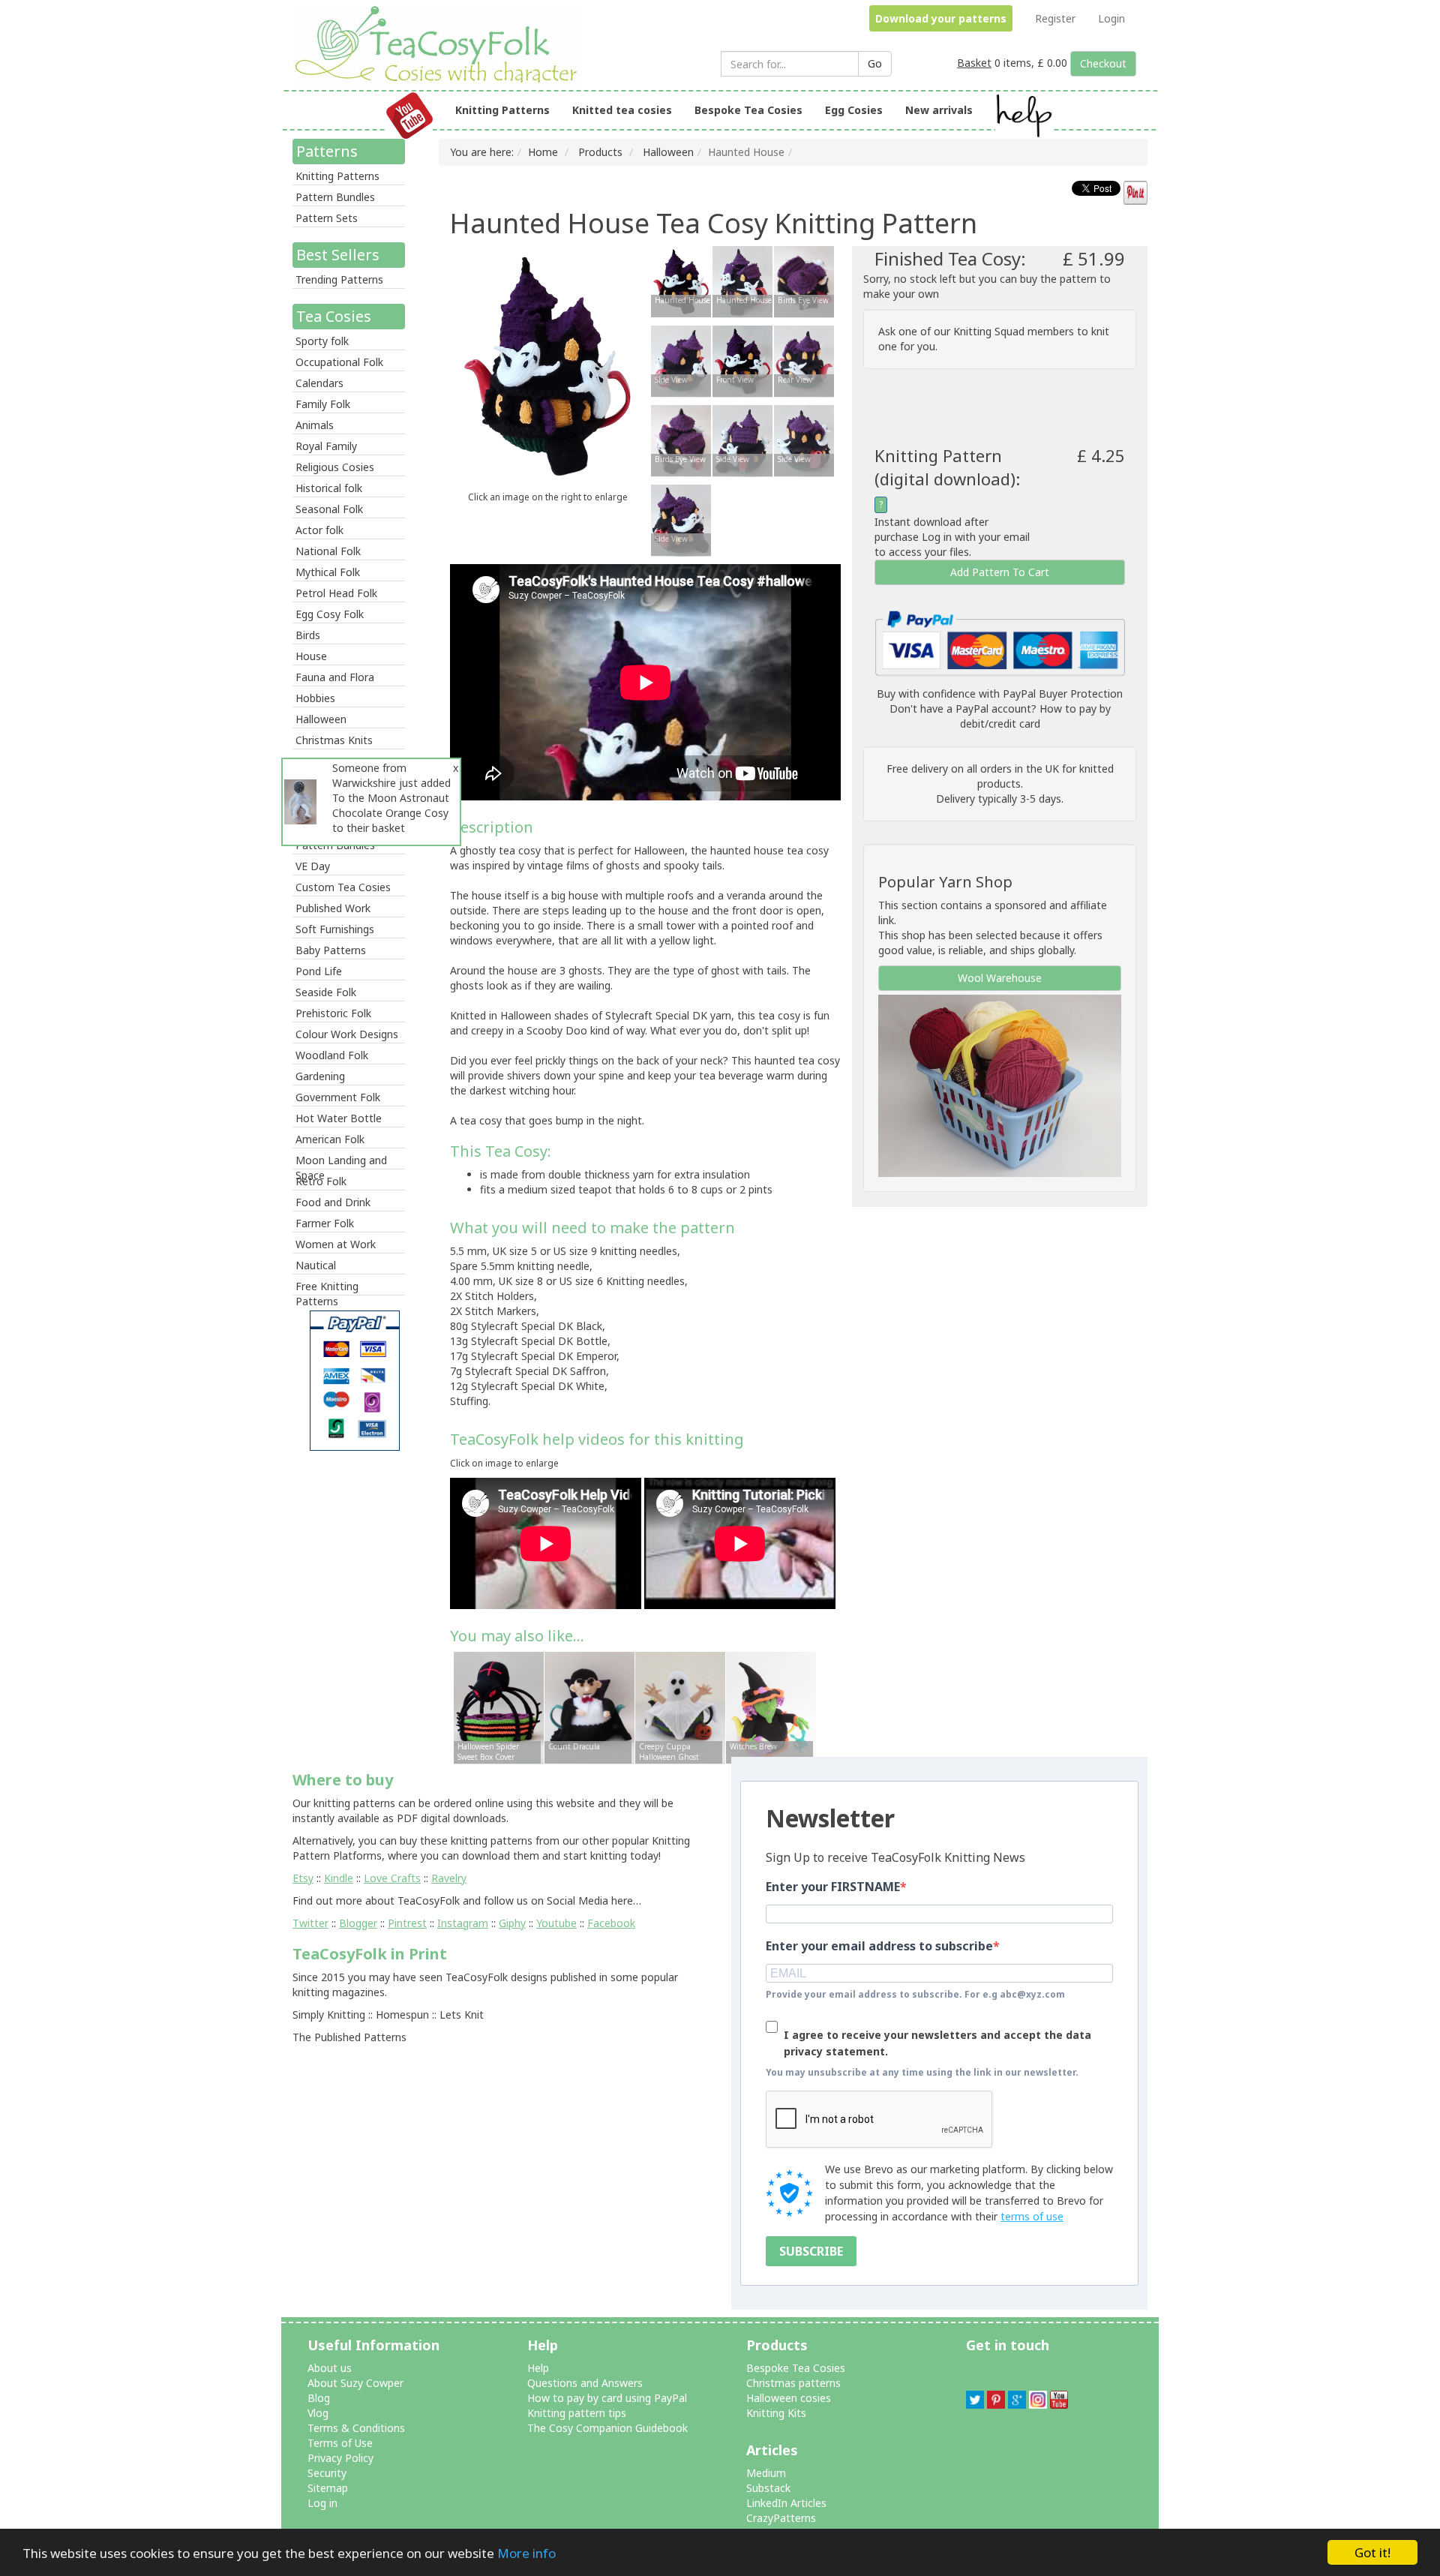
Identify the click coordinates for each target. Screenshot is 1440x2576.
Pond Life (319, 971)
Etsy (303, 1878)
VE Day (313, 866)
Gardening (320, 1076)
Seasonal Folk (329, 509)
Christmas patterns (793, 2383)
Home (543, 152)
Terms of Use (340, 2443)
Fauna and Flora (335, 677)
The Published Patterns (349, 2037)
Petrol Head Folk (336, 593)
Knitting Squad (989, 331)
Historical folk (329, 488)
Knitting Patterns (502, 110)
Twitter (310, 1923)
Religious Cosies (335, 467)
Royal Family (326, 446)
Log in (322, 2503)
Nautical (316, 1265)
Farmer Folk (325, 1223)
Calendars (319, 383)
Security (327, 2473)
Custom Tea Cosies (343, 887)
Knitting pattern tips (577, 2413)
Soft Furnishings (335, 929)
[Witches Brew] (771, 1707)
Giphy (512, 1923)
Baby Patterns (331, 950)
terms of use (1032, 2216)
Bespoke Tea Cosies (748, 110)
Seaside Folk (326, 992)
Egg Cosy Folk (330, 614)
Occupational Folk (339, 362)
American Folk (330, 1139)
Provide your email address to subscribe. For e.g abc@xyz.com (915, 1994)
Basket (974, 63)
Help (538, 2368)
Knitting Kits (776, 2413)
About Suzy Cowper (355, 2383)
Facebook (611, 1923)
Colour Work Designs (347, 1034)
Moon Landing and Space (341, 1161)
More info (526, 2553)
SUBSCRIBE (811, 2251)
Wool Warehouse (1000, 978)
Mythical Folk (328, 572)
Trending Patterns (339, 279)
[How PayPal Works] (1000, 642)
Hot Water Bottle (339, 1118)
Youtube (556, 1923)
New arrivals (939, 110)
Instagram (463, 1923)
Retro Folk (321, 1181)
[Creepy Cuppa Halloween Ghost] (680, 1707)
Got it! (1372, 2552)
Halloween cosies (789, 2398)
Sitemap (328, 2488)
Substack (768, 2488)
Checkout (1103, 63)
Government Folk (338, 1097)
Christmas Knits (334, 740)
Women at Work (336, 1244)
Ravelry (449, 1878)
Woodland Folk (332, 1055)
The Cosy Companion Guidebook (607, 2428)
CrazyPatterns (781, 2518)
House (311, 656)
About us (330, 2368)
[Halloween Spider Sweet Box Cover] (499, 1707)
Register (1055, 18)
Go (875, 63)
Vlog (318, 2413)
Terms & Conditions (356, 2428)
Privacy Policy (340, 2458)
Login (1111, 18)
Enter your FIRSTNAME (833, 1887)
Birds (308, 635)
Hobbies (315, 698)
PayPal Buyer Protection (1063, 694)
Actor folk (319, 530)
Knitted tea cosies (622, 110)
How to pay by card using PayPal (607, 2398)
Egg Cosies (854, 110)
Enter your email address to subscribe (879, 1946)
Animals (315, 425)
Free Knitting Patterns (327, 1287)
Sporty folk (322, 341)
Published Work (333, 908)
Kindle (339, 1878)
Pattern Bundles (335, 197)
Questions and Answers (585, 2383)
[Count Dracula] (589, 1707)
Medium (766, 2473)
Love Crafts (392, 1878)
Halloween (321, 719)
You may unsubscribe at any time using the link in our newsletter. (922, 2072)
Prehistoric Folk (333, 1013)
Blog (319, 2398)
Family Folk (323, 404)
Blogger (358, 1923)
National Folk (328, 551)
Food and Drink (333, 1202)
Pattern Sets (327, 218)
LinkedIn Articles (786, 2503)
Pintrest (407, 1923)
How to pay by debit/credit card (1035, 716)
